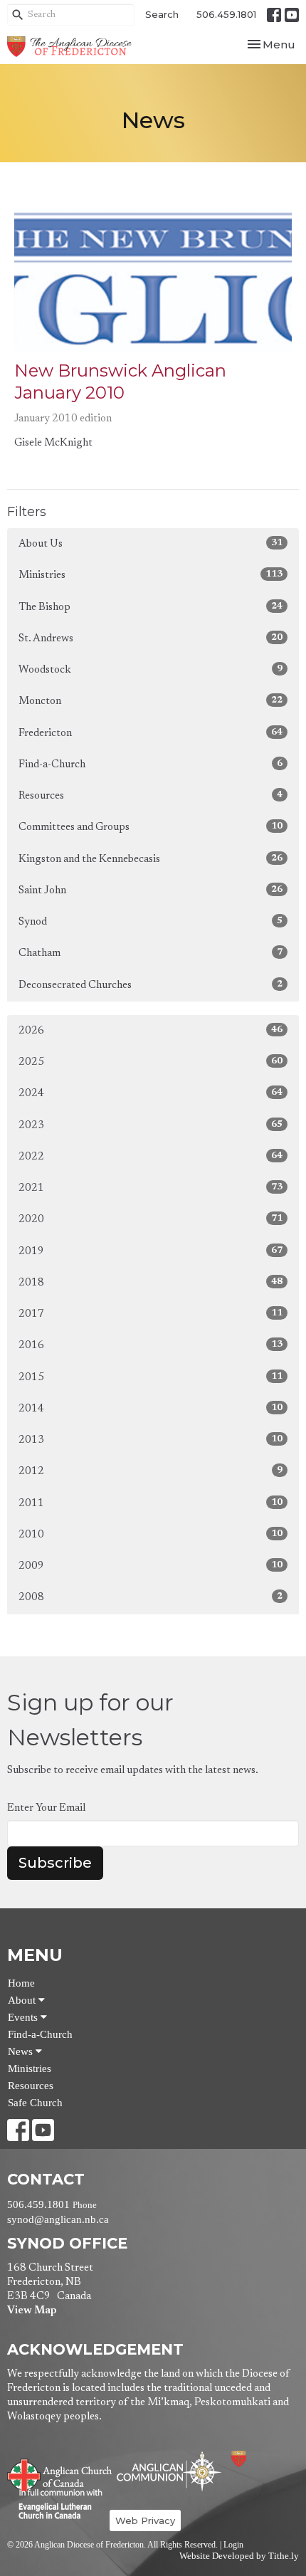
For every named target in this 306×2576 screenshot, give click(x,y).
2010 (151, 1535)
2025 (151, 1062)
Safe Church (35, 2103)
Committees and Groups (151, 827)
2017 (151, 1314)
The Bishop (151, 607)
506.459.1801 (226, 14)
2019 (151, 1251)
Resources (151, 796)
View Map (32, 2311)
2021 (151, 1188)
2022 (151, 1157)
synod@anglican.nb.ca (58, 2219)
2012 (151, 1471)
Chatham (151, 953)
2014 (151, 1409)
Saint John (151, 890)
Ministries (151, 575)
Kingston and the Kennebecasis (151, 859)
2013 (151, 1440)
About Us (151, 544)
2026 (151, 1031)
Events (24, 2017)
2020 (151, 1219)
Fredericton (151, 733)
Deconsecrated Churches (151, 985)
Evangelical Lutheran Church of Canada (55, 2505)
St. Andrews (151, 638)
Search (162, 14)
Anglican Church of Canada (60, 2474)
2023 (151, 1125)
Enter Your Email (46, 1808)
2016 (151, 1345)
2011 (151, 1503)
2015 (151, 1377)
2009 (151, 1566)
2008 (151, 1597)
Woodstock (151, 670)
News (22, 2051)
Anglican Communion (169, 2471)
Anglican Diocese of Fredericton (258, 2459)
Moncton (151, 701)
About (23, 2000)
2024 (151, 1093)
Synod (151, 922)
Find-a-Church (151, 764)
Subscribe (55, 1863)
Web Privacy (145, 2520)
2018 (151, 1283)
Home (21, 1983)
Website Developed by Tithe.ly (239, 2556)
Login (233, 2545)
